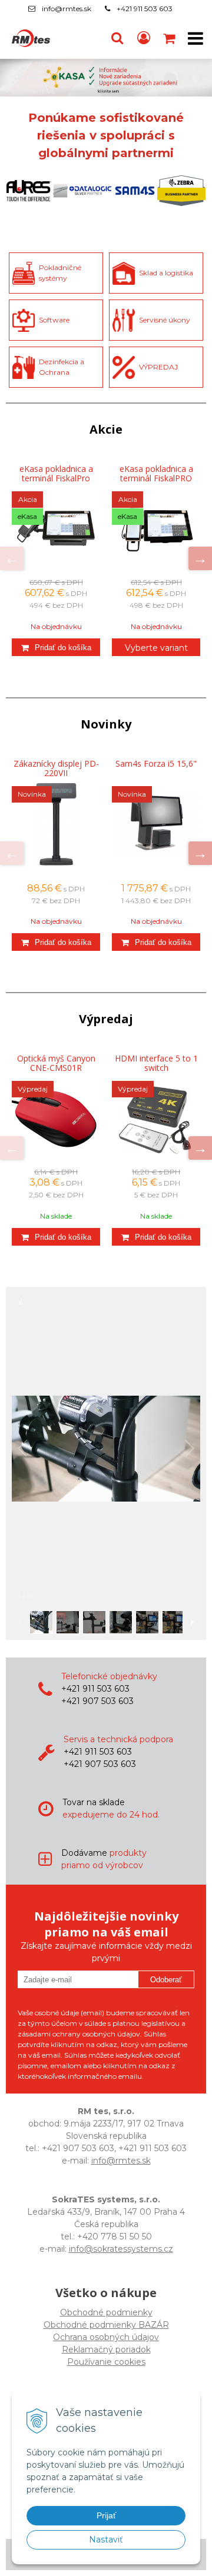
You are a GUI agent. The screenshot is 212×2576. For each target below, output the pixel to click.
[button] (117, 38)
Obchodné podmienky (106, 2312)
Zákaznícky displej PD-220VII (56, 768)
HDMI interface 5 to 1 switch (156, 1063)
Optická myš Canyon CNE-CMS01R (56, 1063)
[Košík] (170, 38)
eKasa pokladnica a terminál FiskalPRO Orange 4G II (156, 478)
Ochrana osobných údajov (106, 2337)
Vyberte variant (156, 648)
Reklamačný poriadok (106, 2349)
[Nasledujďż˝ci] (200, 558)
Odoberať (166, 1980)
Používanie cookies (106, 2362)
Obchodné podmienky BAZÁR (106, 2325)
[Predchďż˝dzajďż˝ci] (12, 558)
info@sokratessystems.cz (121, 2249)
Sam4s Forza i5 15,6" (156, 764)
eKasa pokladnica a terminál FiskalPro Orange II (56, 478)
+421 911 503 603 (145, 9)
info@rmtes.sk (67, 9)
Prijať (106, 2515)
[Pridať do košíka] (56, 647)
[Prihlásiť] (144, 38)
